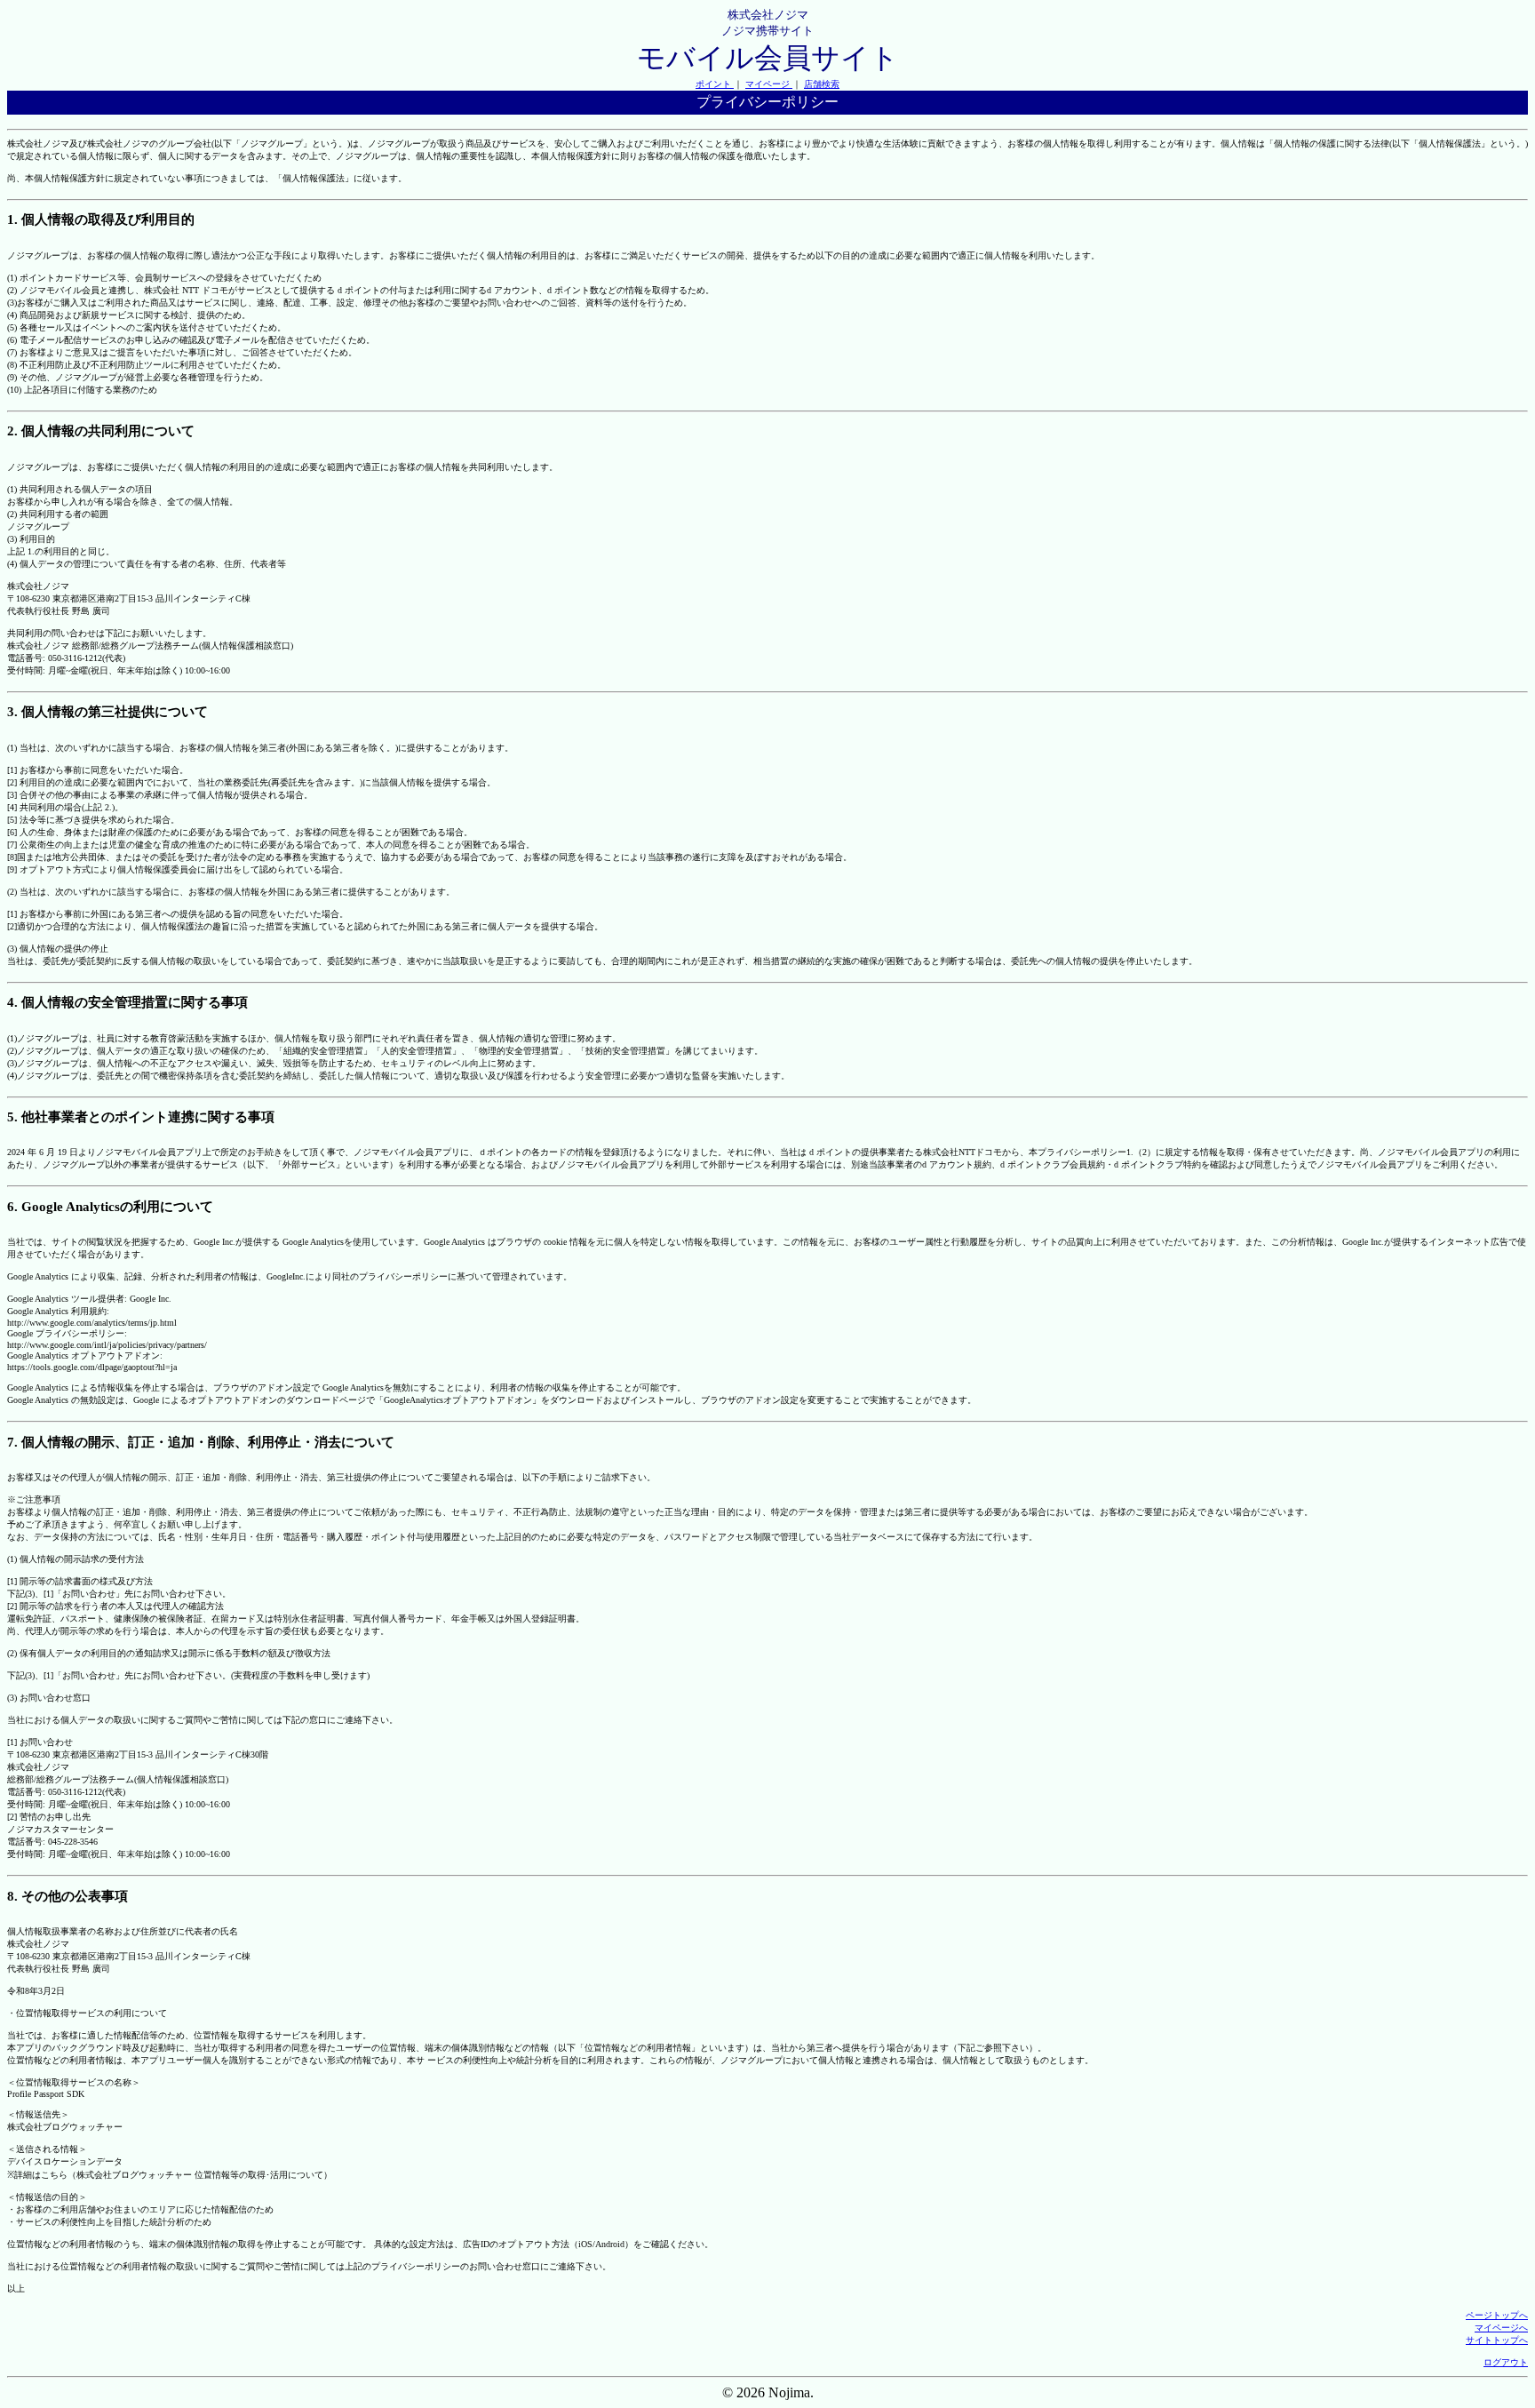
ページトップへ (1497, 2315)
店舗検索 (822, 84)
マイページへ (1501, 2328)
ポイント (715, 84)
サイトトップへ (1497, 2340)
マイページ (769, 84)
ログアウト (1506, 2362)
